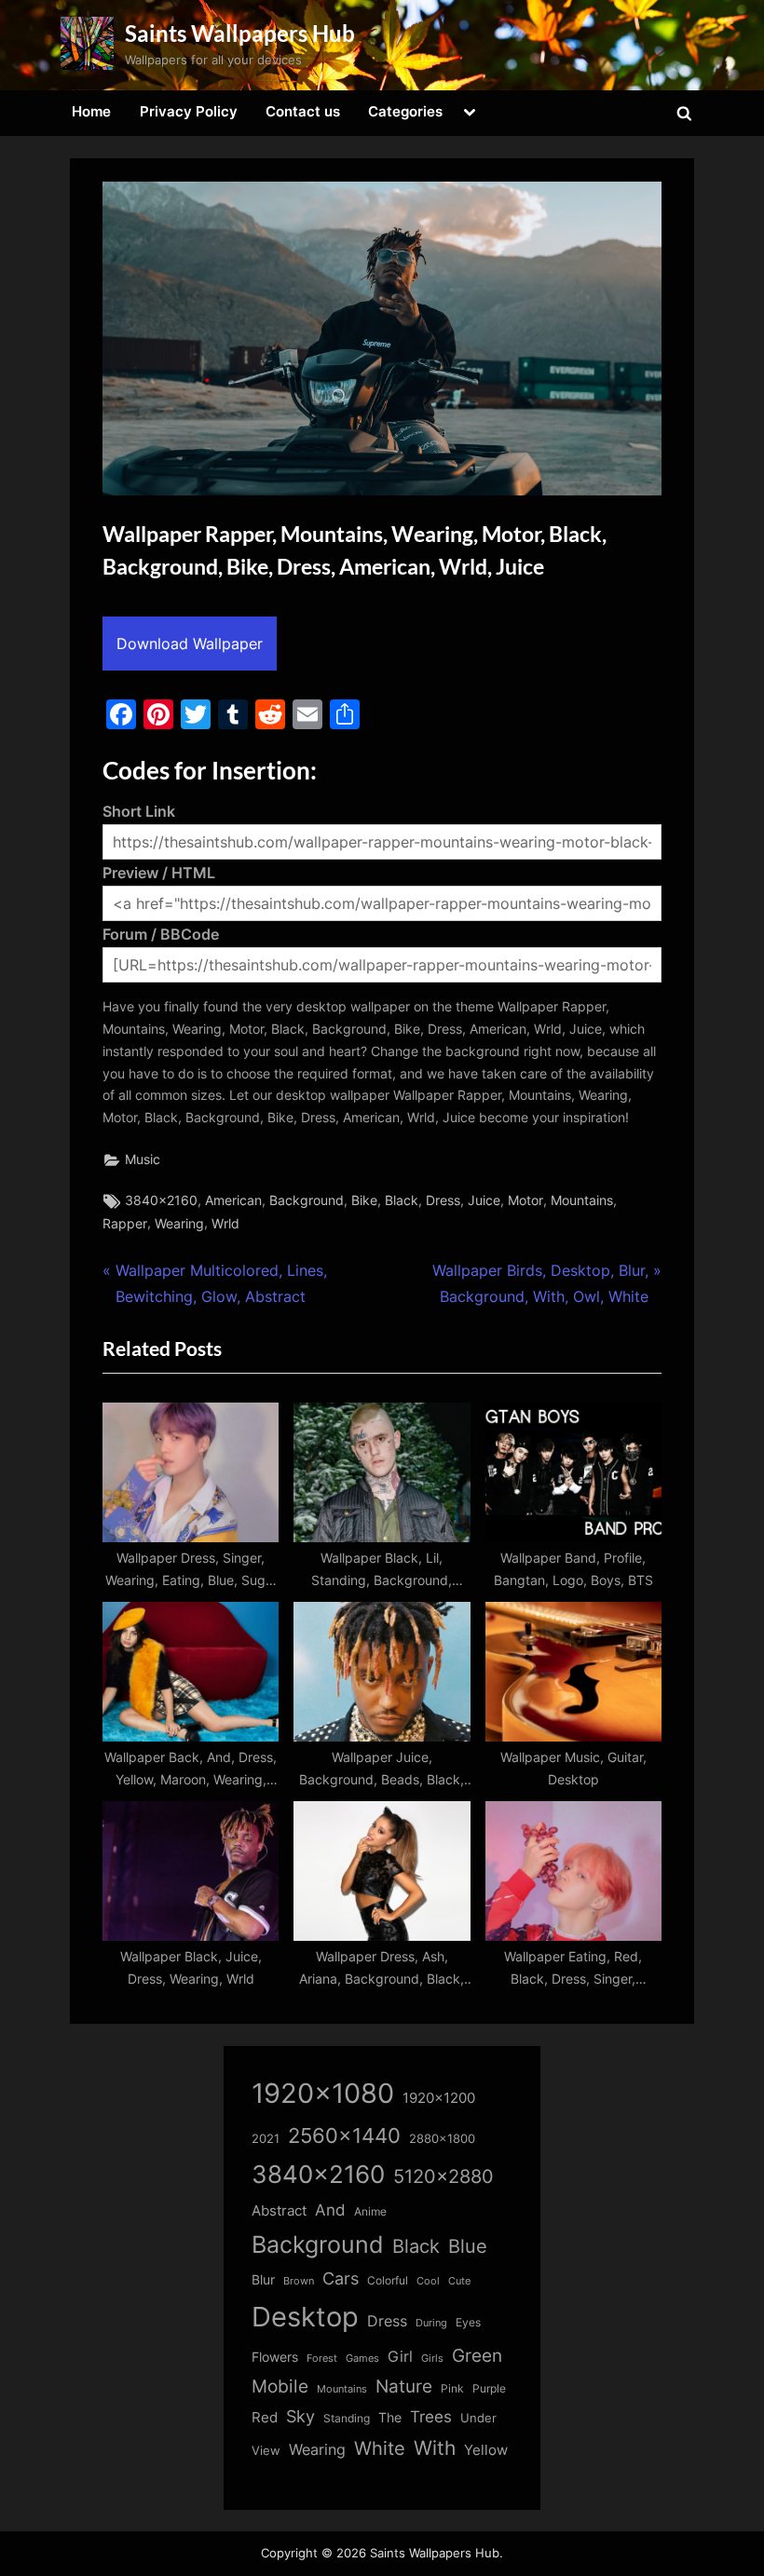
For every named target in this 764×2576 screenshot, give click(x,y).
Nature (404, 2386)
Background (307, 1200)
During (431, 2323)
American (233, 1200)
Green (477, 2356)
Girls (432, 2358)
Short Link (139, 811)
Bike (364, 1200)
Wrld (225, 1224)
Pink (452, 2388)
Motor (525, 1200)
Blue (468, 2246)
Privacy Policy (189, 111)
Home (91, 111)
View (266, 2451)
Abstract (279, 2210)
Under (478, 2418)
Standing (347, 2418)
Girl (400, 2357)
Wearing (179, 1224)
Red (265, 2417)
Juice (484, 1200)
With (435, 2448)
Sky (300, 2416)
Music (143, 1159)
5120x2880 (443, 2176)
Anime (370, 2211)
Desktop (305, 2317)
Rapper (125, 1224)
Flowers (275, 2357)
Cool (428, 2281)
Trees (431, 2417)
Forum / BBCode (161, 934)
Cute (459, 2281)
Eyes (468, 2322)
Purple (489, 2389)
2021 (266, 2139)
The (390, 2417)
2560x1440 (344, 2135)
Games (362, 2359)
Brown (299, 2281)
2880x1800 (442, 2139)
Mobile (280, 2386)
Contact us (303, 111)
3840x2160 (161, 1200)
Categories (405, 111)
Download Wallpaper (190, 644)
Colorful (388, 2280)
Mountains (582, 1200)
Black (402, 1200)
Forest (322, 2358)
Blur (263, 2280)
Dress (443, 1200)
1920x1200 (439, 2098)
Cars (341, 2278)
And (330, 2210)
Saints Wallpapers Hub (240, 33)
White (380, 2448)
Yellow (486, 2450)
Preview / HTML (159, 873)
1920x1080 (323, 2093)
